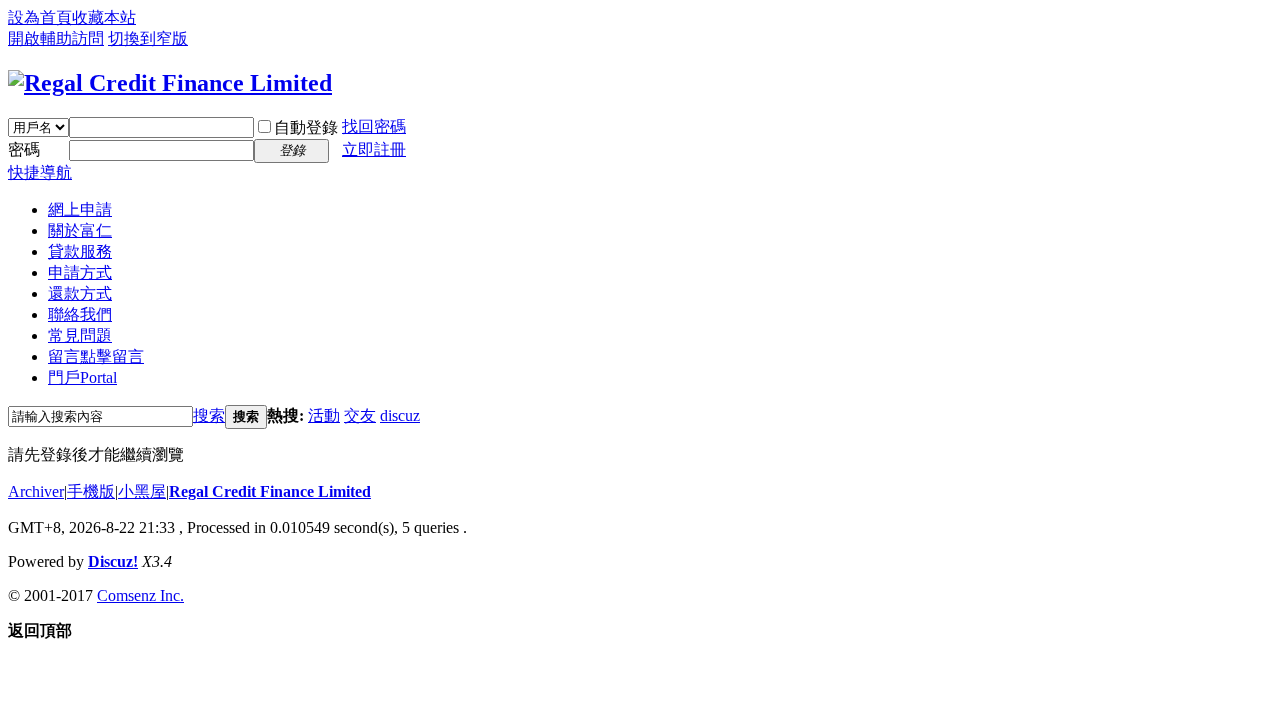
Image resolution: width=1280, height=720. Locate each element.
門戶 (82, 377)
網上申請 (80, 209)
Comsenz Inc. (140, 595)
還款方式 (80, 293)
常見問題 (80, 335)
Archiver (36, 491)
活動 (324, 415)
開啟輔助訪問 (56, 38)
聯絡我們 (80, 314)
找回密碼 (374, 126)
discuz (400, 415)
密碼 (24, 149)
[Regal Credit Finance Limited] (170, 83)
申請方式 (80, 272)
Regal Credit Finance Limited (270, 491)
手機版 (91, 491)
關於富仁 (80, 230)
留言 (96, 356)
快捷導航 (40, 172)
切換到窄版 (148, 38)
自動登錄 (306, 127)
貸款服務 (80, 251)
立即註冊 (374, 149)
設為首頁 (40, 17)
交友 (360, 415)
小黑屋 (142, 491)
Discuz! (113, 561)
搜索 (209, 415)
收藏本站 (104, 17)
